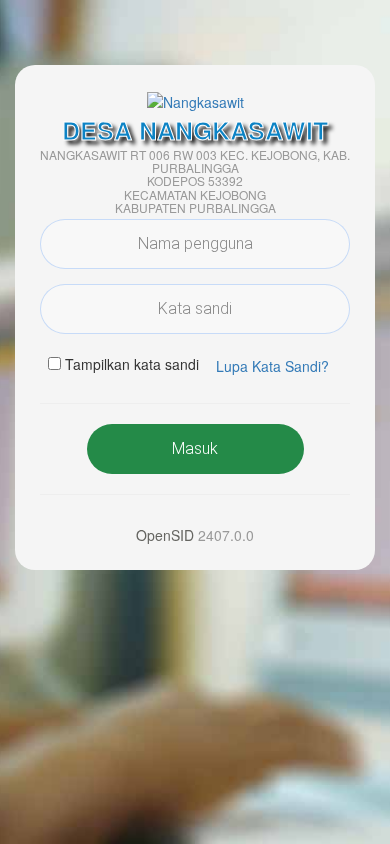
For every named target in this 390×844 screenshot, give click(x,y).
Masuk (195, 448)
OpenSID (165, 535)
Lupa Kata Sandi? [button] (272, 366)
